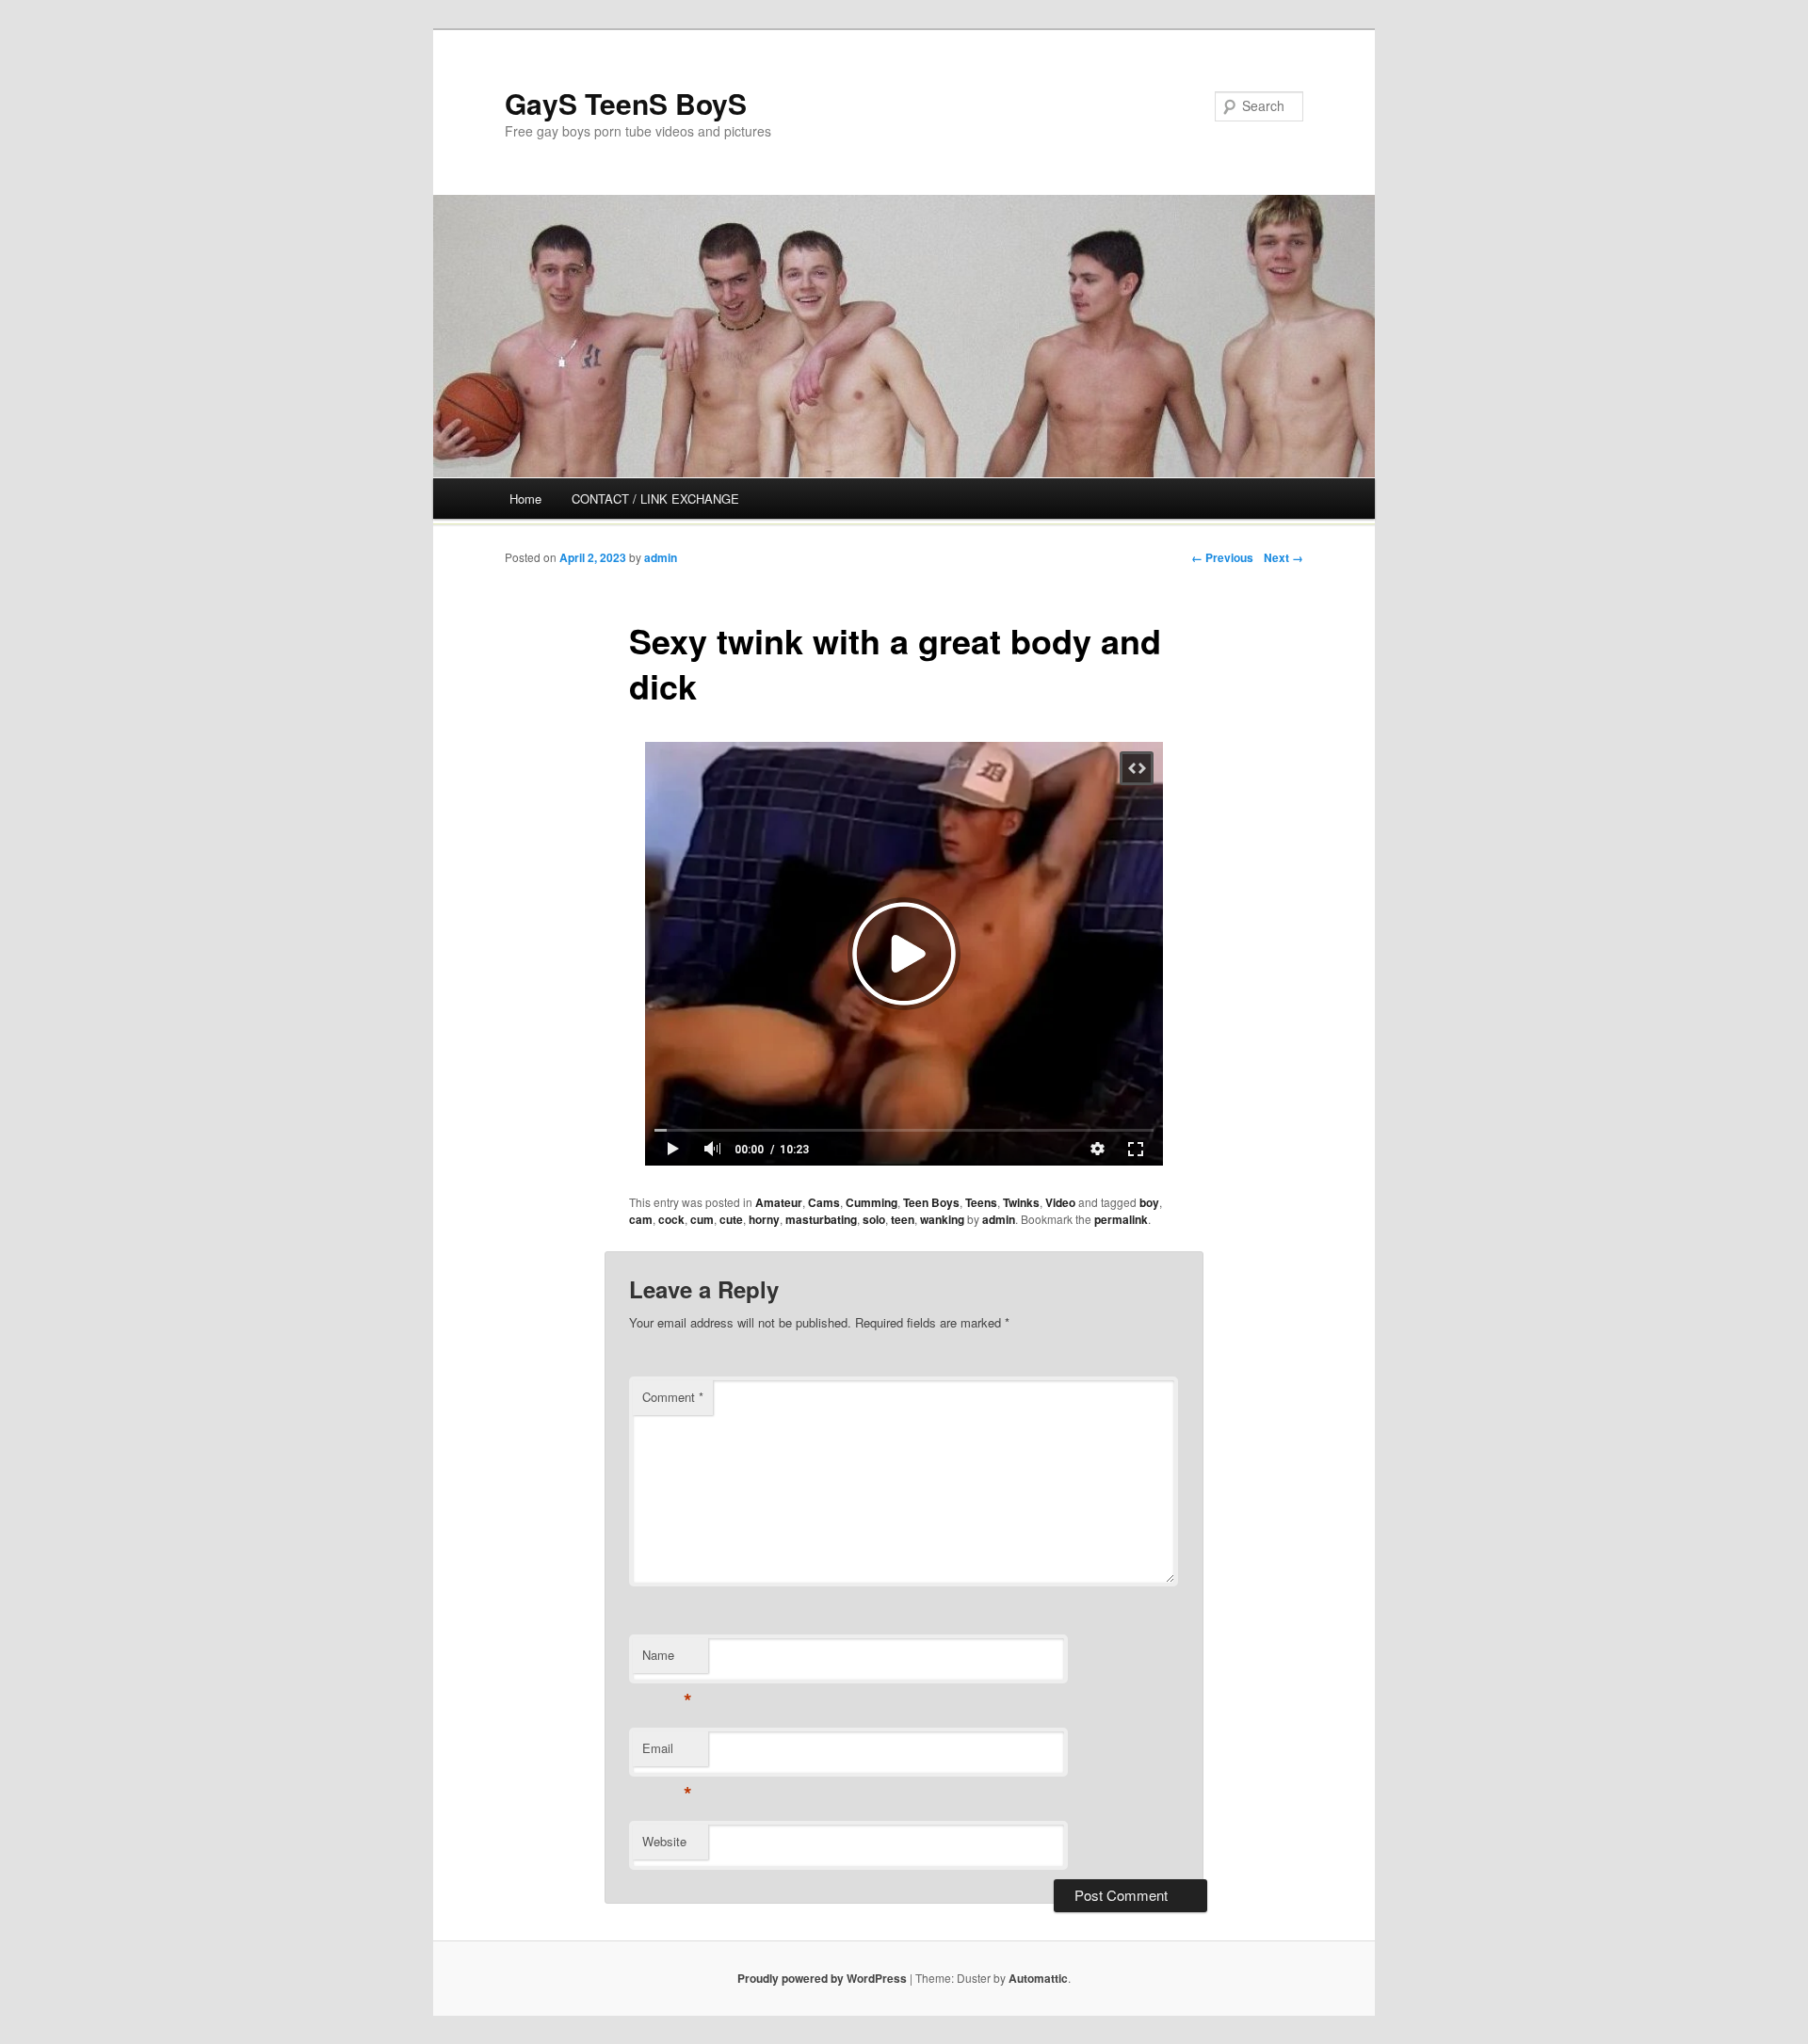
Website (664, 1841)
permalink (1121, 1219)
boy (1149, 1202)
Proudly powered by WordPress (822, 1978)
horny (764, 1219)
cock (671, 1219)
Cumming (872, 1202)
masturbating (821, 1219)
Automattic (1038, 1978)
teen (903, 1219)
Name (667, 1659)
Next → (1283, 557)
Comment (673, 1397)
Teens (981, 1202)
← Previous (1222, 557)
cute (731, 1219)
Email (667, 1753)
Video (1060, 1202)
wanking (942, 1219)
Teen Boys (931, 1202)
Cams (824, 1202)
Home (525, 499)
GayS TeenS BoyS (626, 103)
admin (661, 557)
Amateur (779, 1202)
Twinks (1021, 1202)
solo (874, 1219)
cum (702, 1219)
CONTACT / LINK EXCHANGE (655, 499)
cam (641, 1219)
